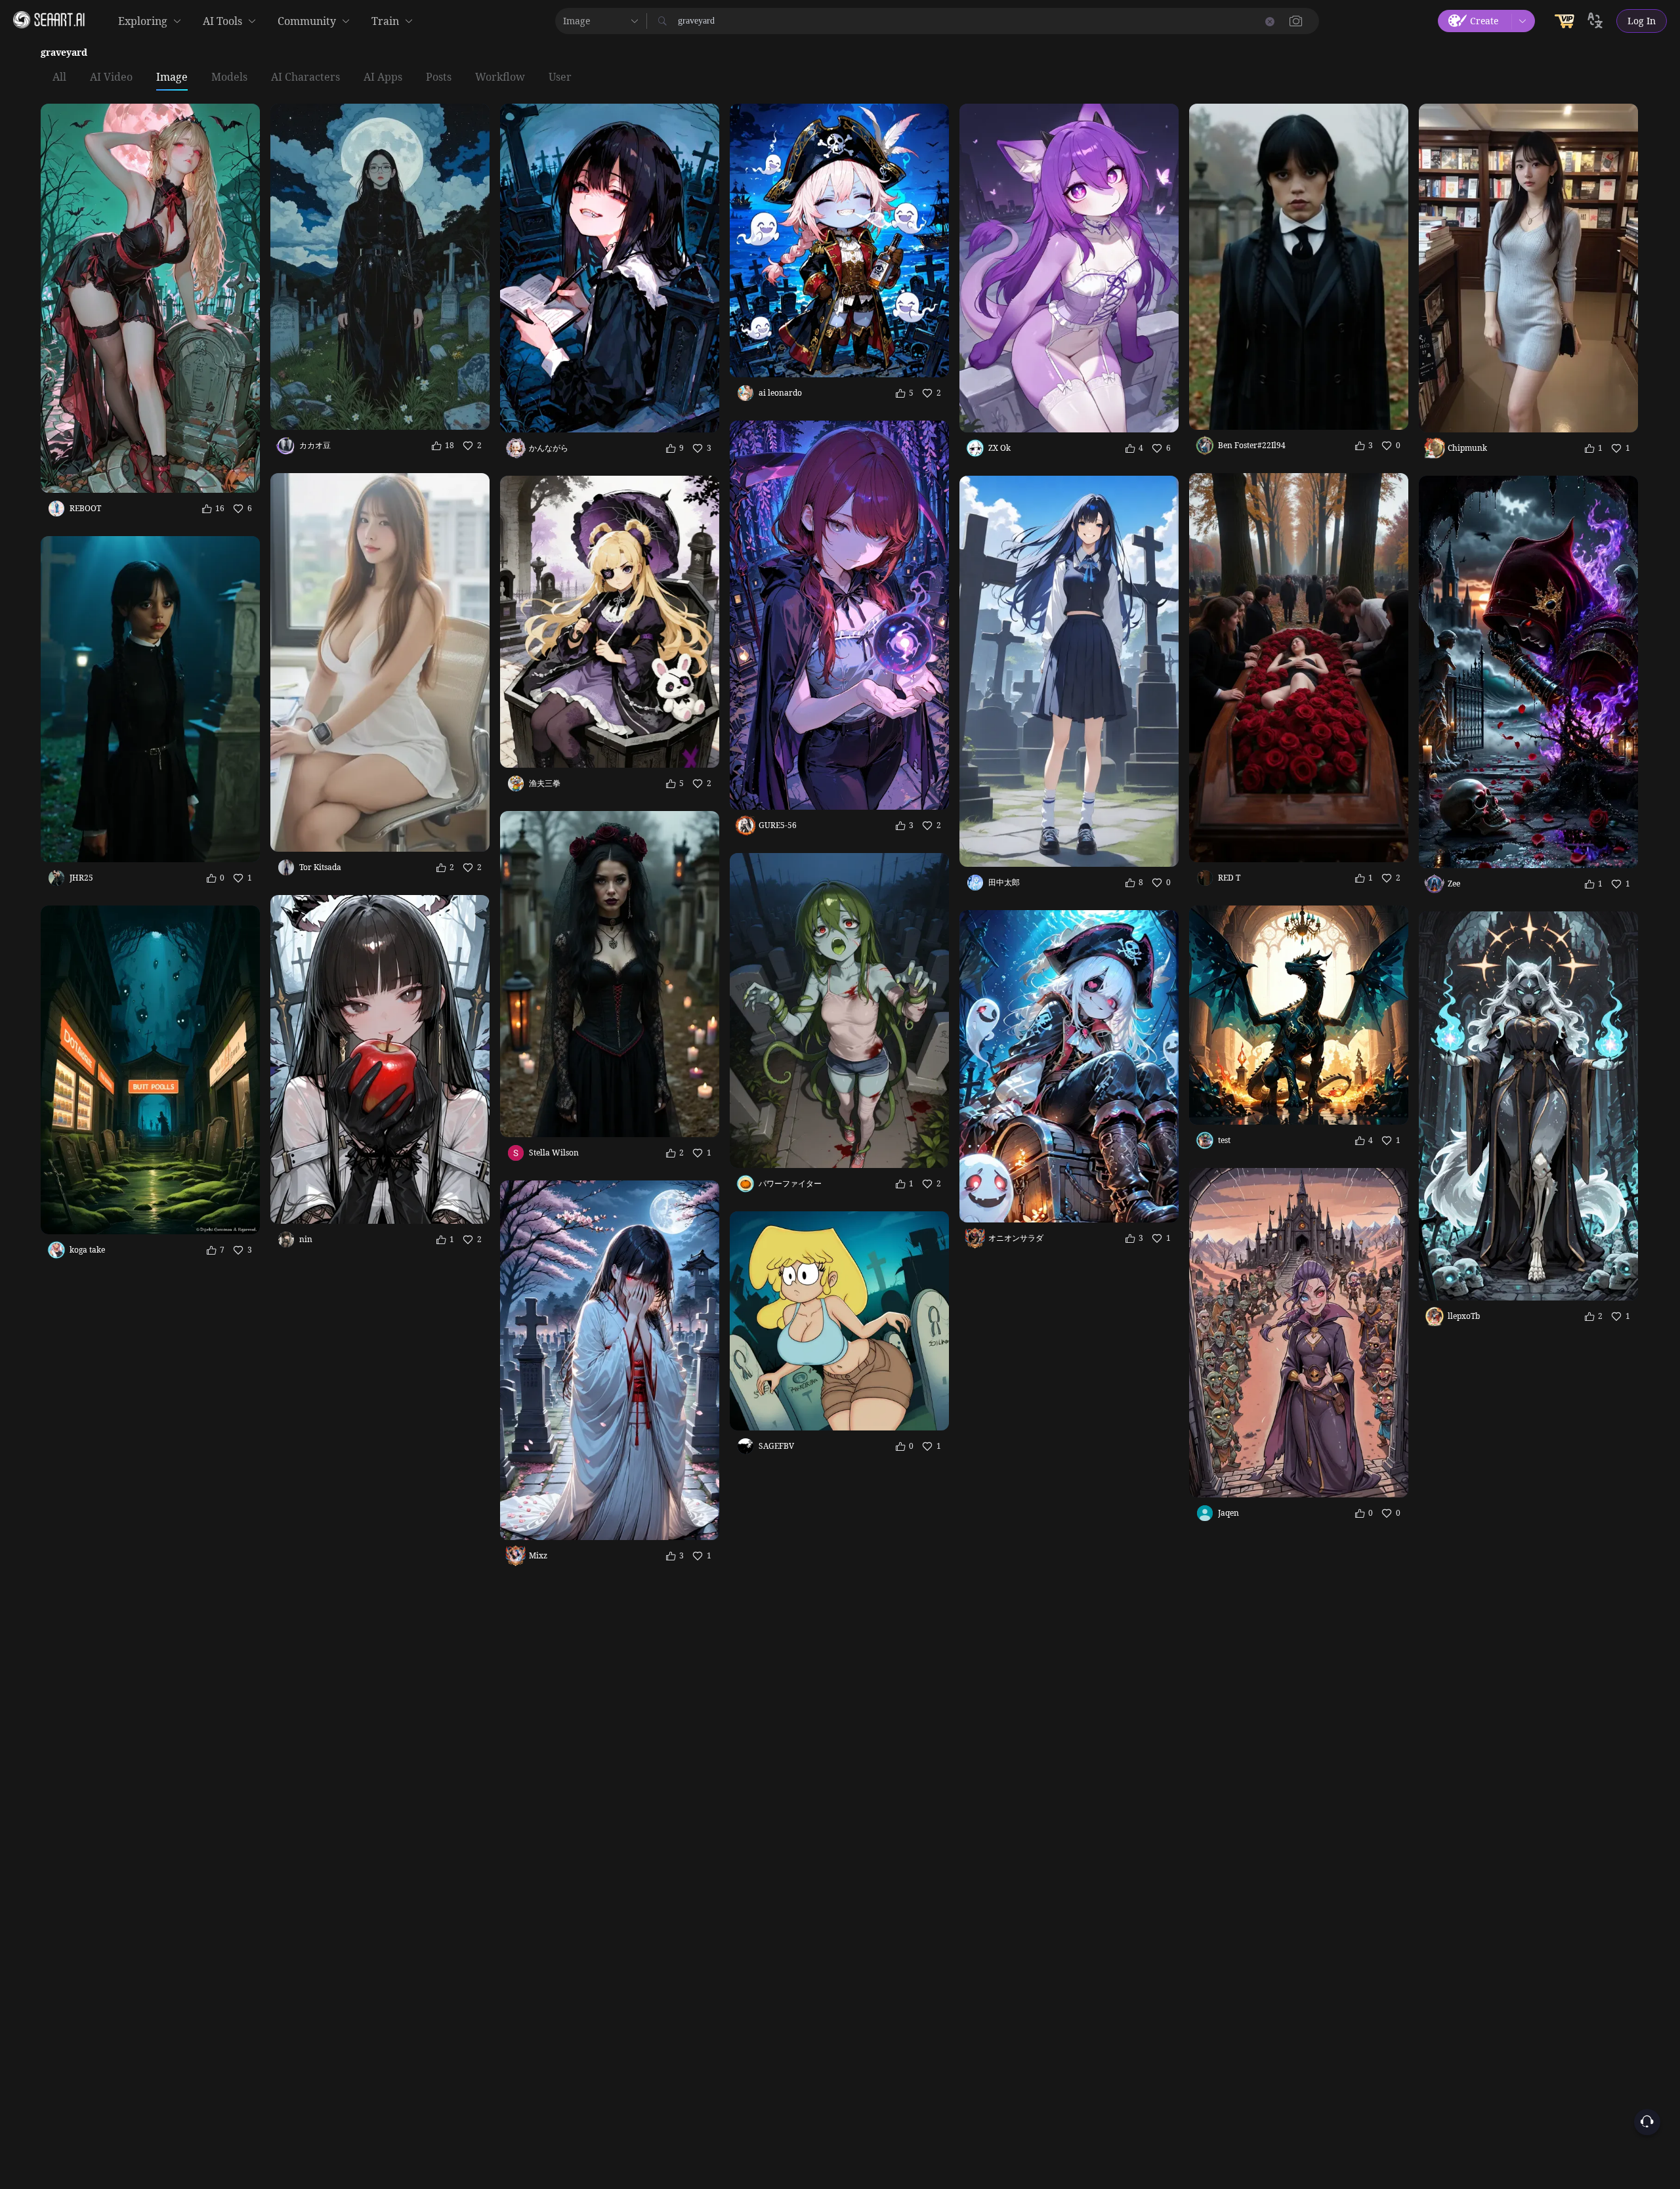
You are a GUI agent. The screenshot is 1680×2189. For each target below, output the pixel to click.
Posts (439, 77)
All (59, 77)
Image (172, 77)
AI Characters (305, 77)
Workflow (500, 77)
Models (229, 77)
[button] (1296, 21)
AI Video (111, 77)
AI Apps (383, 77)
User (560, 77)
